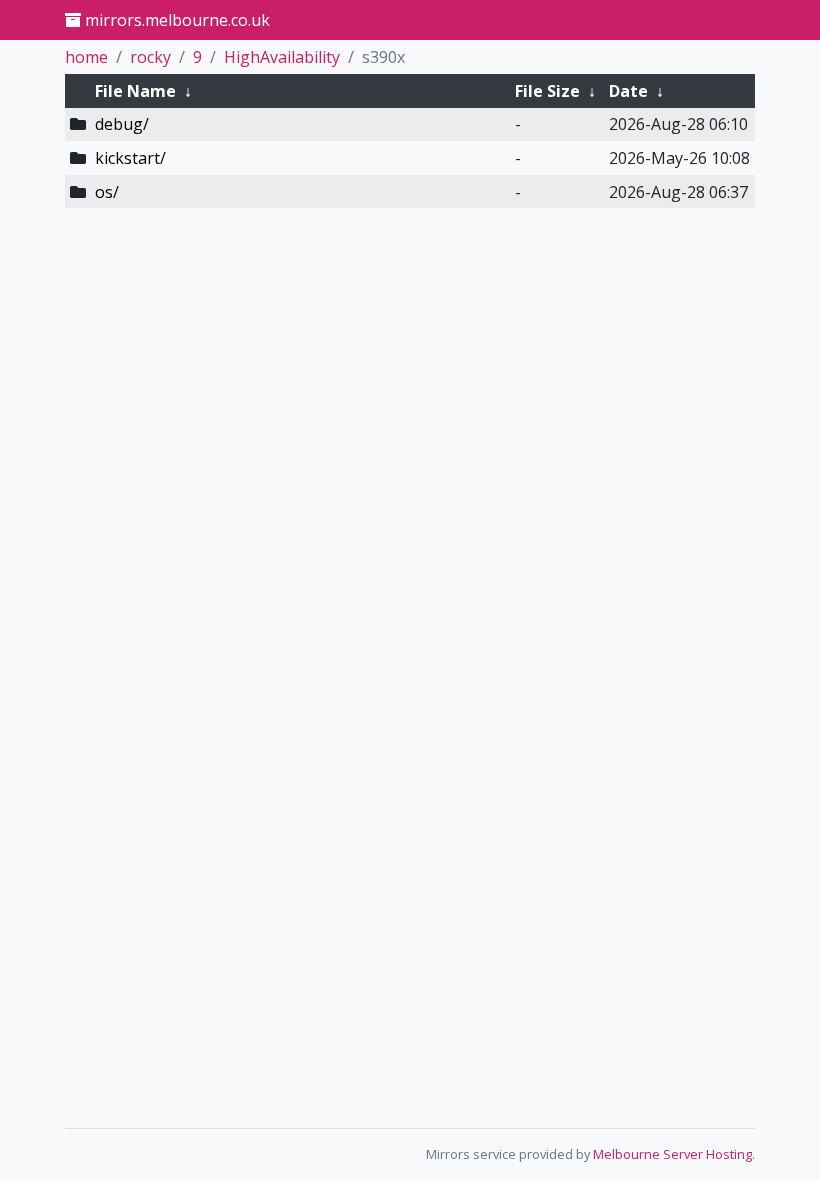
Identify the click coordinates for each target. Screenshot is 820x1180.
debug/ (122, 124)
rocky (150, 57)
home (86, 57)
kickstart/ (130, 158)
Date (628, 91)
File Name (135, 91)
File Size (547, 91)
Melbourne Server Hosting (672, 1154)
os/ (107, 192)
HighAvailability (282, 57)
